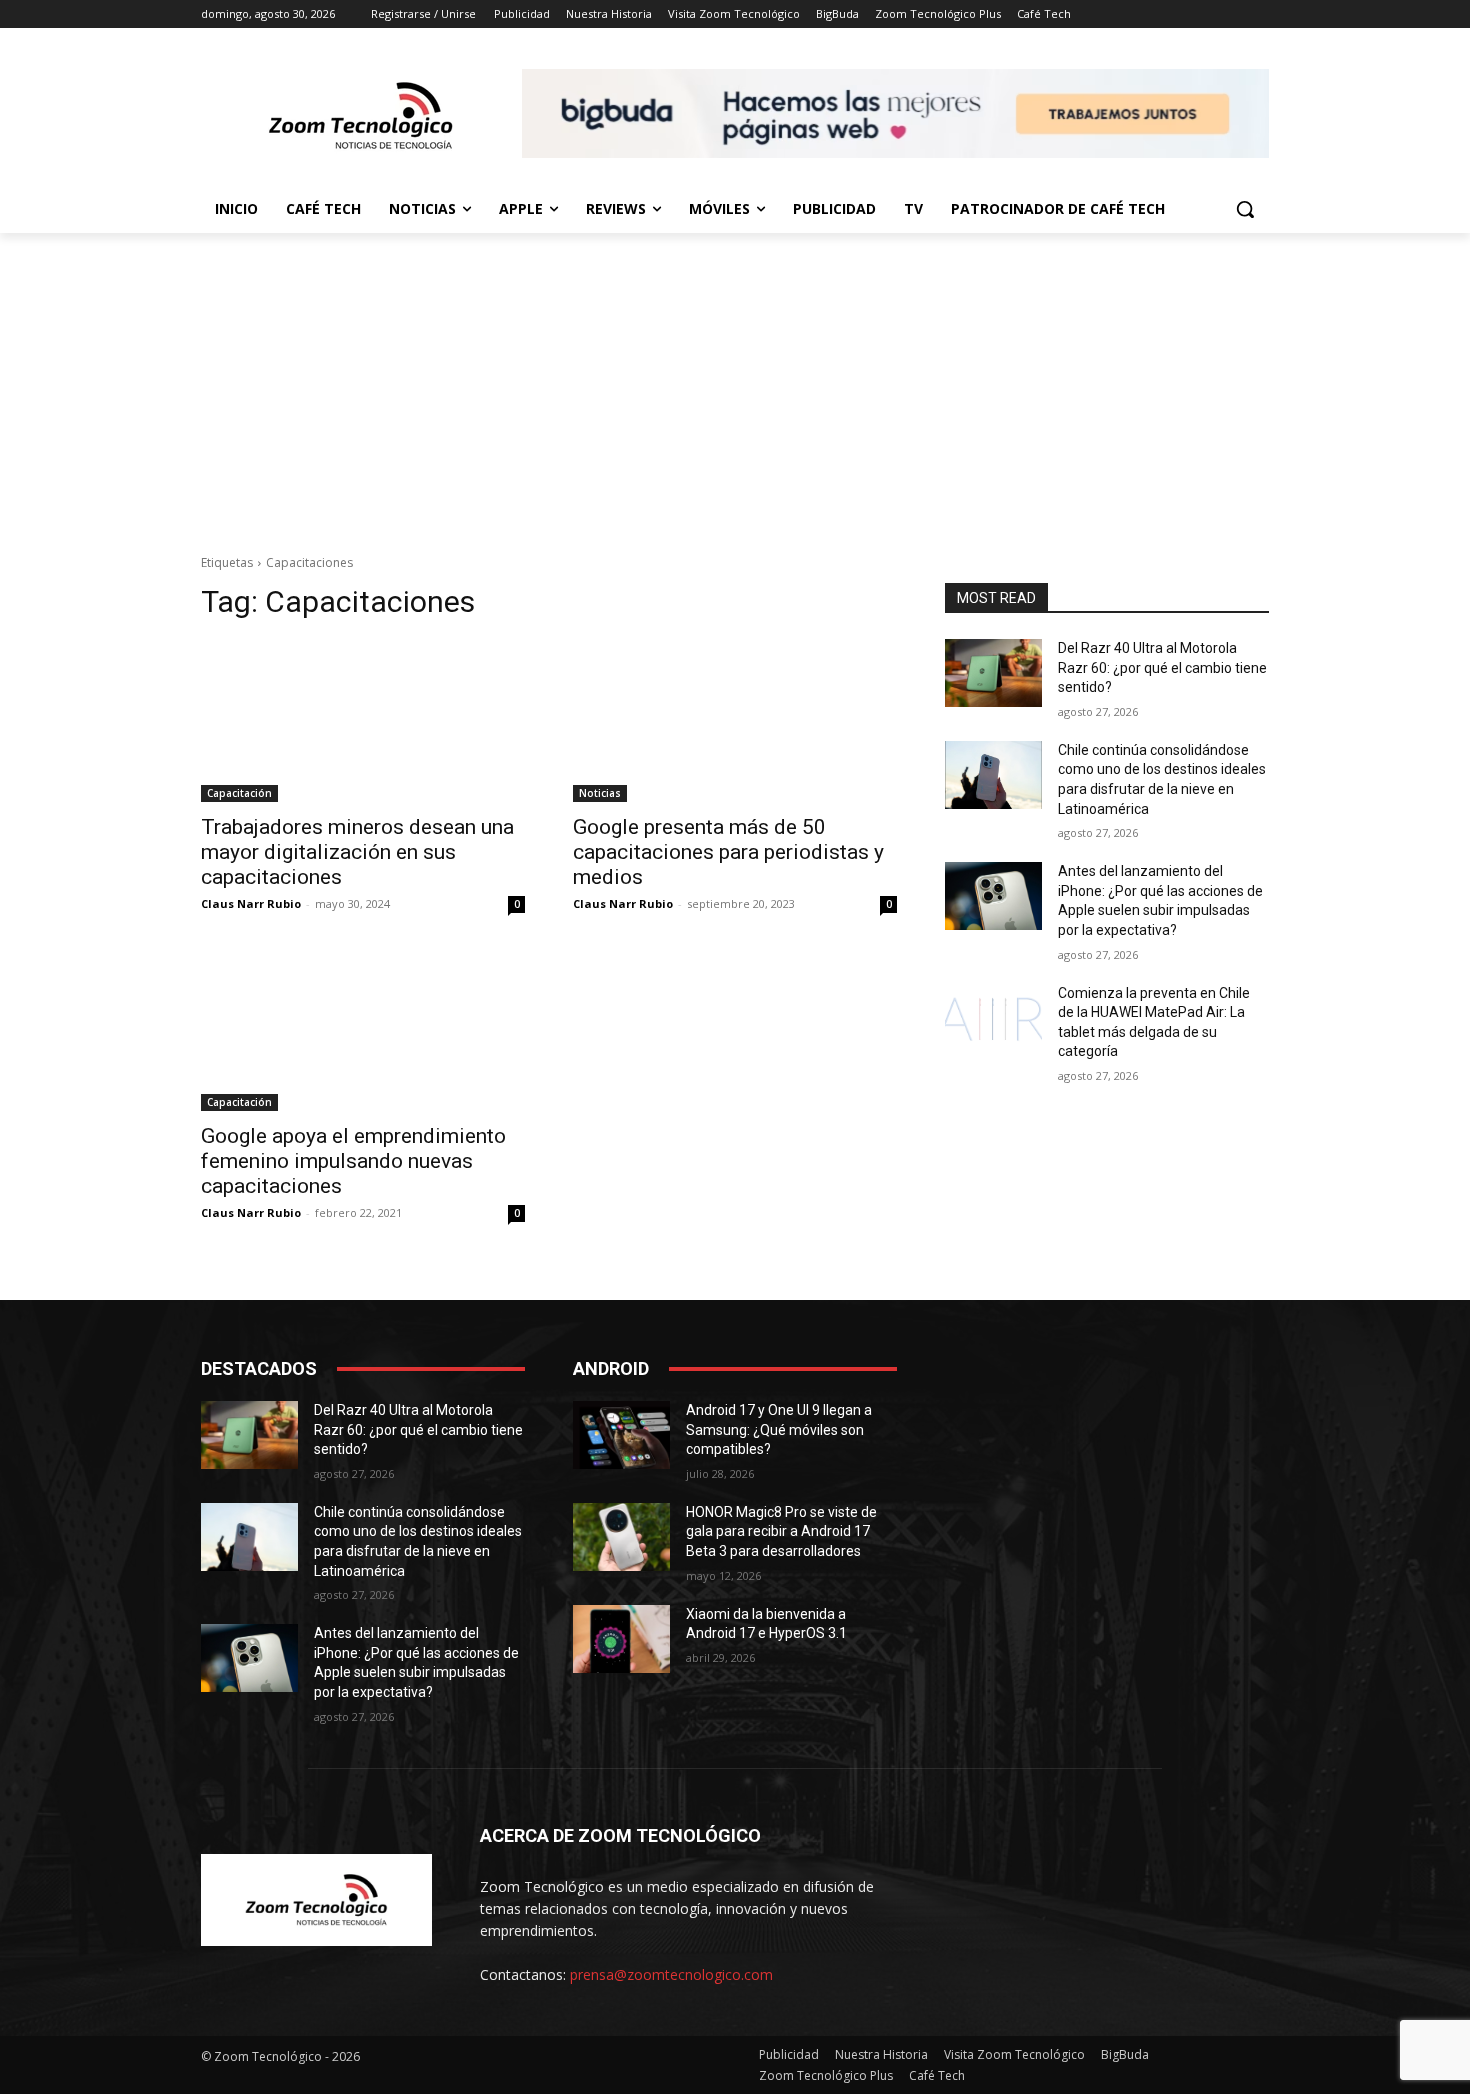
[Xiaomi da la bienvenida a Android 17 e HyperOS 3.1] (621, 1639)
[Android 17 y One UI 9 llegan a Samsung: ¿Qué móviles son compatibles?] (621, 1435)
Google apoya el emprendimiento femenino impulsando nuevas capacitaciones (353, 1161)
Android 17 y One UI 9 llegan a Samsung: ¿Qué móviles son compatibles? (779, 1429)
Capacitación (239, 793)
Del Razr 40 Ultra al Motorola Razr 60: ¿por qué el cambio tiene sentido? (1162, 667)
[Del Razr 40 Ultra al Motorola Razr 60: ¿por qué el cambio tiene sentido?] (993, 673)
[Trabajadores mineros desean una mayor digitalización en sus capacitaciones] (363, 721)
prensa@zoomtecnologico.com (671, 1974)
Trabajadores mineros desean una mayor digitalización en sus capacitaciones (357, 852)
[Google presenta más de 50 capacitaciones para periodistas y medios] (735, 721)
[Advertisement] (735, 383)
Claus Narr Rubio (251, 903)
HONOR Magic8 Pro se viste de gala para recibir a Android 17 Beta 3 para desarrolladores (781, 1531)
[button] (1245, 209)
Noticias (600, 793)
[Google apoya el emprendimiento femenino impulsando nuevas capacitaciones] (363, 1030)
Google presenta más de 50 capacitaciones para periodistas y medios (728, 852)
